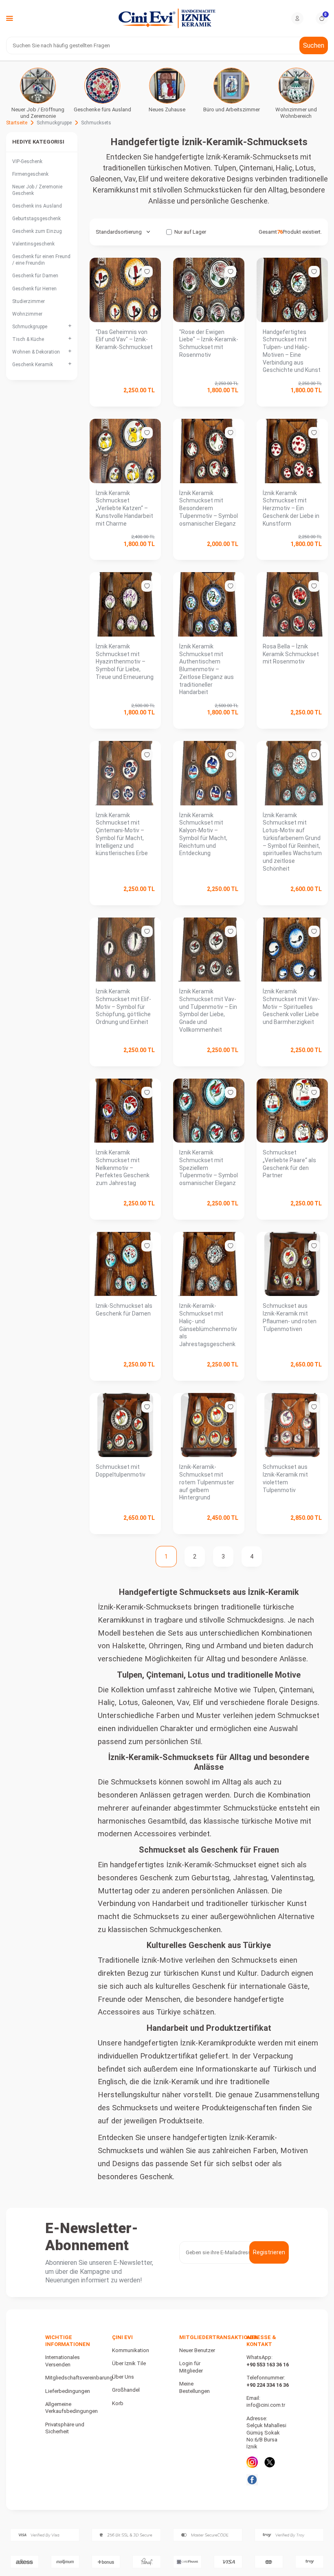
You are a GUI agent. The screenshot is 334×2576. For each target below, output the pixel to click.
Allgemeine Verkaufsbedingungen (71, 2408)
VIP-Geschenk (27, 161)
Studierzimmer (29, 301)
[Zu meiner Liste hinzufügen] (147, 272)
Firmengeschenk (30, 174)
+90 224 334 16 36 (268, 2385)
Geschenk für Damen (35, 276)
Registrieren (269, 2252)
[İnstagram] (252, 2462)
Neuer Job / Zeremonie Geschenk (37, 190)
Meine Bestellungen (194, 2387)
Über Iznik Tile (129, 2363)
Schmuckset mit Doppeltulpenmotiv (121, 1471)
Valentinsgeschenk (33, 244)
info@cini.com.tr (266, 2405)
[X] (270, 2462)
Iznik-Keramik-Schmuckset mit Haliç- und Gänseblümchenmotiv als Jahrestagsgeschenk (208, 1325)
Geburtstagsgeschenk (36, 219)
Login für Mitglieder (191, 2367)
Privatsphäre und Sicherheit (65, 2428)
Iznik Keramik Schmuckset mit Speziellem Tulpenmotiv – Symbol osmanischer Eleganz (209, 1168)
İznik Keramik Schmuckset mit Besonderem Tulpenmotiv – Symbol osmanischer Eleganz (209, 508)
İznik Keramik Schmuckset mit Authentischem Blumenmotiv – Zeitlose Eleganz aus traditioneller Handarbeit (207, 669)
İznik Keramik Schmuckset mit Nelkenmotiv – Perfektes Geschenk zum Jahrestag (123, 1168)
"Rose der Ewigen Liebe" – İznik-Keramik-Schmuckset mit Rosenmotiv (209, 343)
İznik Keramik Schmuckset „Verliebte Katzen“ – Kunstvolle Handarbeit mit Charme (124, 508)
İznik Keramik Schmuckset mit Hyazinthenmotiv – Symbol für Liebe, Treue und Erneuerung (125, 662)
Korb (118, 2403)
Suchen (314, 45)
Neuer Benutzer (197, 2350)
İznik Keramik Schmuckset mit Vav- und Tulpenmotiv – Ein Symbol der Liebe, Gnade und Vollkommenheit (208, 1010)
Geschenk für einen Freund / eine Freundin (41, 260)
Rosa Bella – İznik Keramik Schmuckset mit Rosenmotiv (291, 654)
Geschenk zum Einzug (37, 231)
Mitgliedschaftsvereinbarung (79, 2378)
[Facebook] (252, 2480)
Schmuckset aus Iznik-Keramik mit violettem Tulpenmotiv (285, 1478)
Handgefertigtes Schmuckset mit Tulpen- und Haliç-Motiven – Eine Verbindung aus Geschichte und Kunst (292, 351)
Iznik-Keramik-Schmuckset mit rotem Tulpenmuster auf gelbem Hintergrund (207, 1482)
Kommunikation (131, 2350)
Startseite (17, 123)
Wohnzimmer (27, 314)
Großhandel (126, 2390)
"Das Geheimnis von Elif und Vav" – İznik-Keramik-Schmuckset (124, 340)
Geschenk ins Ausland (37, 206)
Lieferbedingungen (68, 2391)
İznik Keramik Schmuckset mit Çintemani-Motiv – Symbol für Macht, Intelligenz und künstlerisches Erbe (122, 834)
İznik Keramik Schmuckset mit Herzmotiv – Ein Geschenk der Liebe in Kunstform (291, 508)
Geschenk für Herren (34, 289)
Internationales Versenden (63, 2361)
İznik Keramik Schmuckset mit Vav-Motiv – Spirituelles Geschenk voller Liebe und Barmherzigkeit (291, 1007)
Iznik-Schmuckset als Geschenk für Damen (124, 1310)
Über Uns (123, 2377)
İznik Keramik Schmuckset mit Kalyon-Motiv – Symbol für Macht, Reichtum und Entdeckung (203, 834)
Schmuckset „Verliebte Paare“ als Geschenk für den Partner (289, 1164)
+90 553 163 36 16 (268, 2365)
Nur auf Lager (190, 232)
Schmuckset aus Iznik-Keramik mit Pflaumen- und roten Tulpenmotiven (290, 1317)
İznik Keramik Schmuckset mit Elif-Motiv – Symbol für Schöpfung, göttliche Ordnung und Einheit (123, 1007)
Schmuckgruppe (54, 123)
